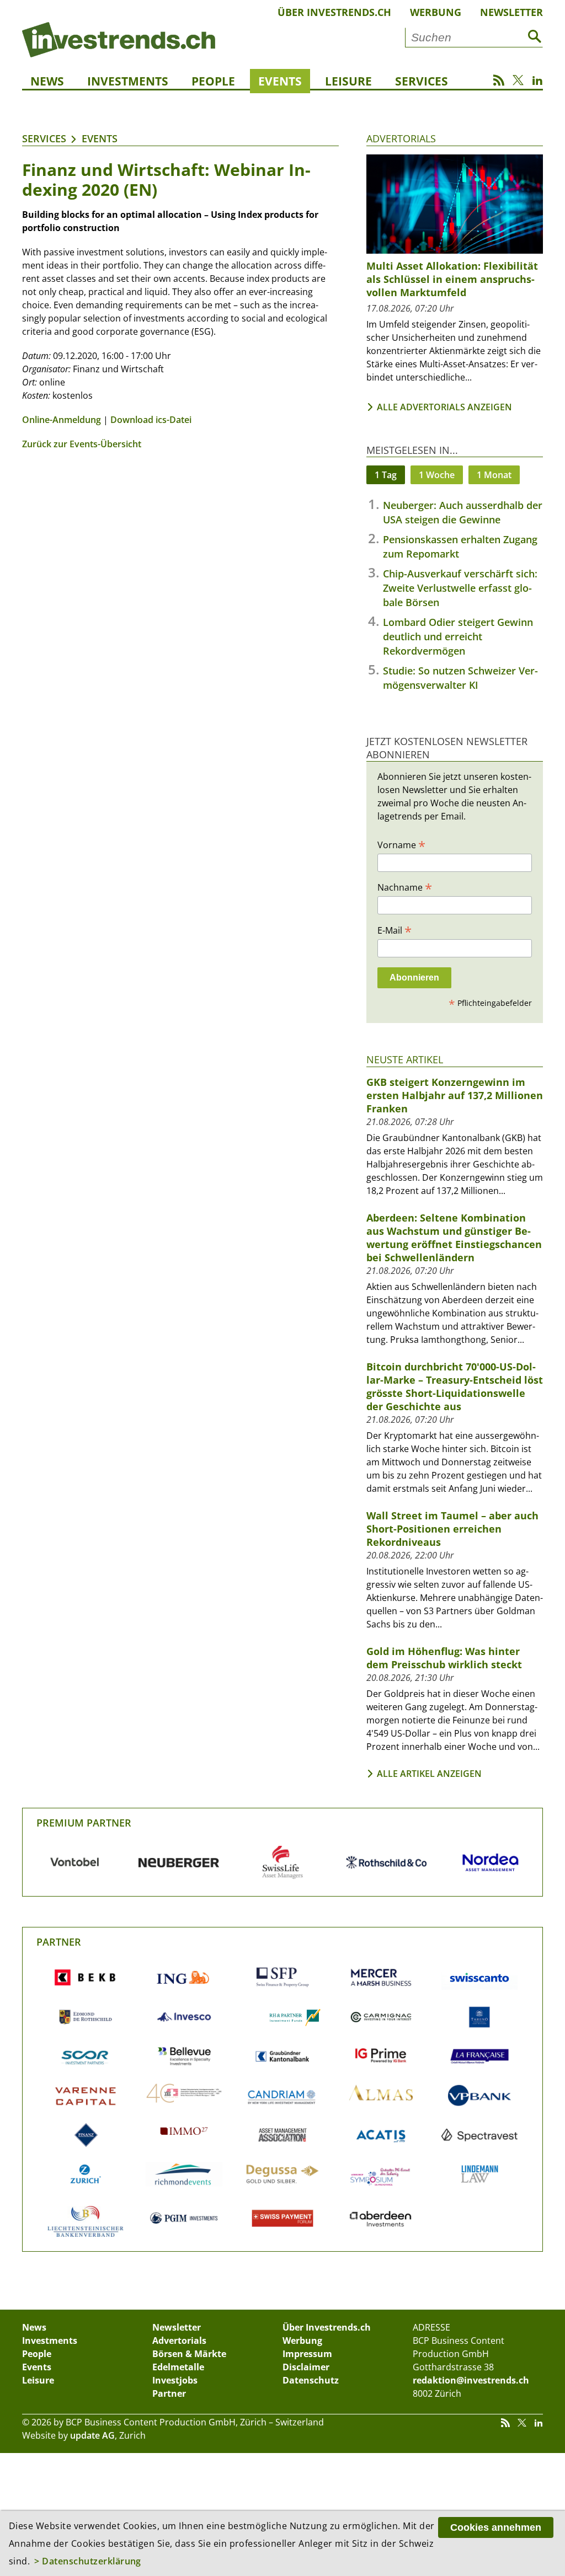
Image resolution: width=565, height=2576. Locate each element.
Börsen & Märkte (189, 2354)
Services (422, 81)
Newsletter (511, 12)
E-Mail (395, 930)
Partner (59, 1942)
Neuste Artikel (405, 1059)
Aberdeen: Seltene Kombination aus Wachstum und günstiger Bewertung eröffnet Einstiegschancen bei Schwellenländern (454, 1238)
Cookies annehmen (496, 2527)
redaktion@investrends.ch (471, 2380)
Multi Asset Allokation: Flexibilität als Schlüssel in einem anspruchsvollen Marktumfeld (452, 279)
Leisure (348, 81)
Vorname (401, 844)
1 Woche (437, 475)
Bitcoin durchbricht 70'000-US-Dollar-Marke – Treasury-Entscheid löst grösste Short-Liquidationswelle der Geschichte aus (455, 1386)
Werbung (436, 12)
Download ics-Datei (151, 420)
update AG (92, 2435)
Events (280, 81)
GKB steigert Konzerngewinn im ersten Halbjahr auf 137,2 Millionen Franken (455, 1095)
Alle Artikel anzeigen (429, 1774)
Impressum (307, 2354)
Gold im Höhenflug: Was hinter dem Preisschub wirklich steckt (444, 1658)
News (47, 81)
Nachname (405, 887)
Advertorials (401, 138)
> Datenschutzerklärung (88, 2561)
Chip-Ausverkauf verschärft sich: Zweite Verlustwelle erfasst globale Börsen (460, 588)
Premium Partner (84, 1823)
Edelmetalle (178, 2367)
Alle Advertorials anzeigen (444, 407)
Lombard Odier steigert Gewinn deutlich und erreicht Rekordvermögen (458, 636)
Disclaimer (306, 2367)
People (213, 81)
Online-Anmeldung (62, 420)
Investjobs (175, 2380)
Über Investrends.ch (334, 12)
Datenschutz (311, 2380)
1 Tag (386, 475)
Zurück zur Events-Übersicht (82, 444)
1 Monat (494, 475)
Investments (128, 81)
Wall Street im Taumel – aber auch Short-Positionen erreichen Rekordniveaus (452, 1529)
